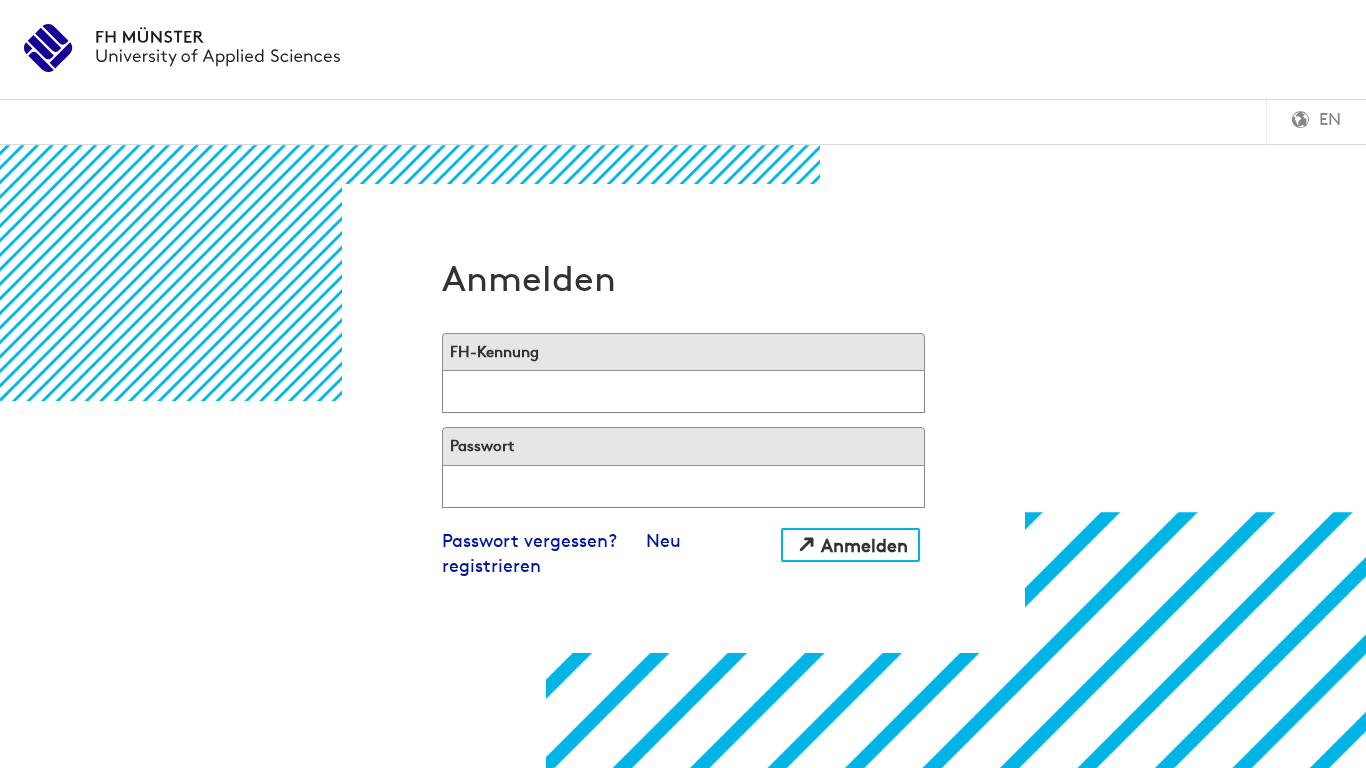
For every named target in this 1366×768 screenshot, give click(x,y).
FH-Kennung (494, 351)
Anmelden (864, 545)
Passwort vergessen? (529, 540)
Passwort (482, 445)
